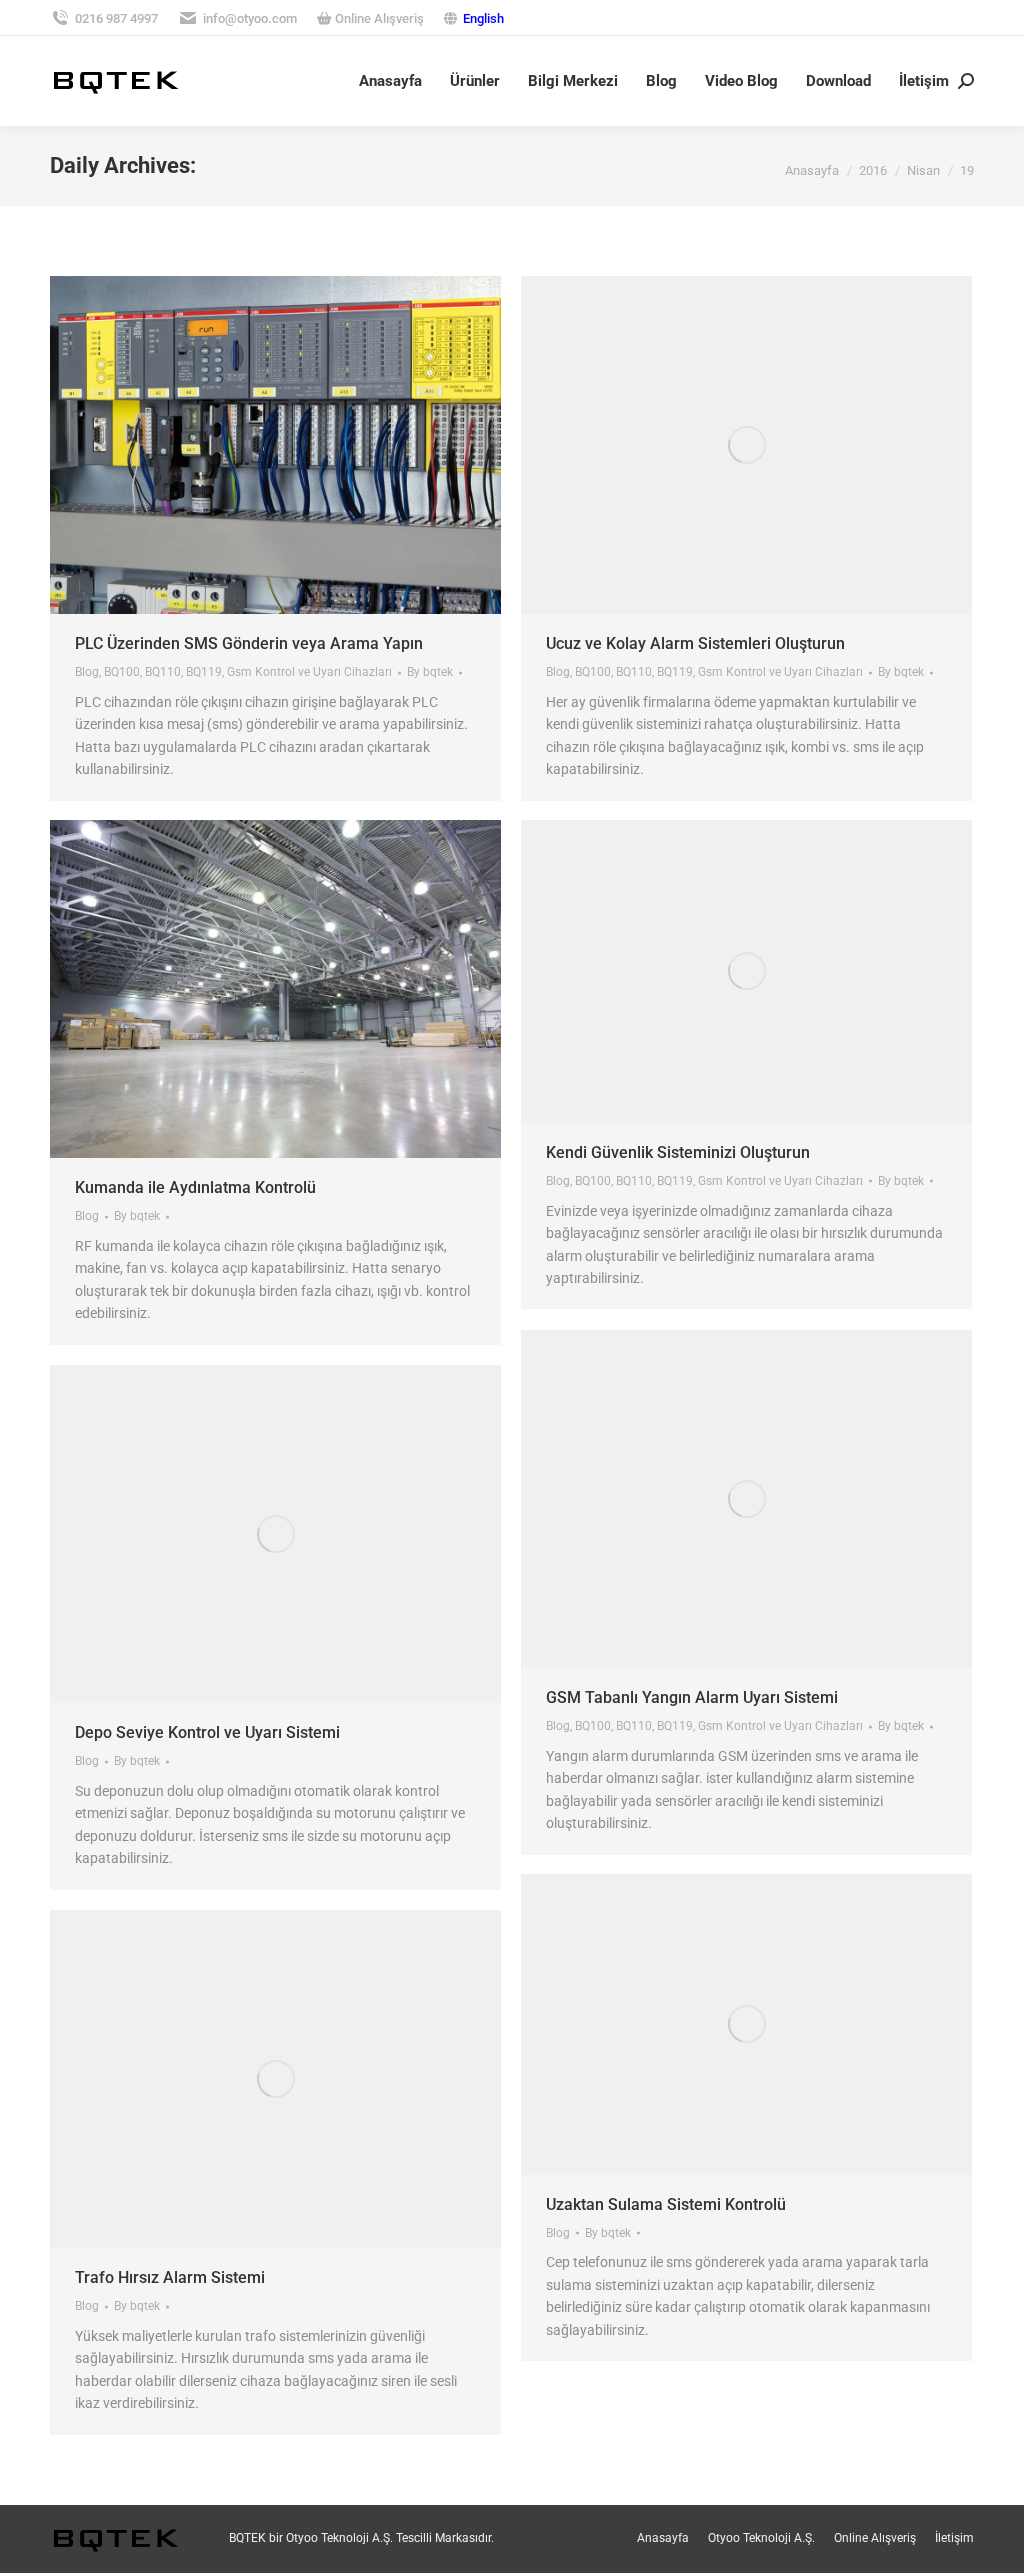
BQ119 (204, 672)
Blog (87, 672)
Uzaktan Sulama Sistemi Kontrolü (666, 2204)
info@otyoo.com (250, 18)
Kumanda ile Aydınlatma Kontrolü (195, 1187)
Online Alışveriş (378, 18)
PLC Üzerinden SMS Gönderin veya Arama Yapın (249, 643)
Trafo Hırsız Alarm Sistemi (170, 2277)
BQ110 (163, 672)
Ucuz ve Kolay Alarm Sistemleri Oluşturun (695, 643)
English (483, 18)
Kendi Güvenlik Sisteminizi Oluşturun (678, 1152)
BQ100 (122, 672)
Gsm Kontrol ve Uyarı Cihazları (309, 672)
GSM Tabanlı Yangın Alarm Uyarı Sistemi (692, 1697)
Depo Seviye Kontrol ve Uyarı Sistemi (207, 1732)
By (430, 672)
